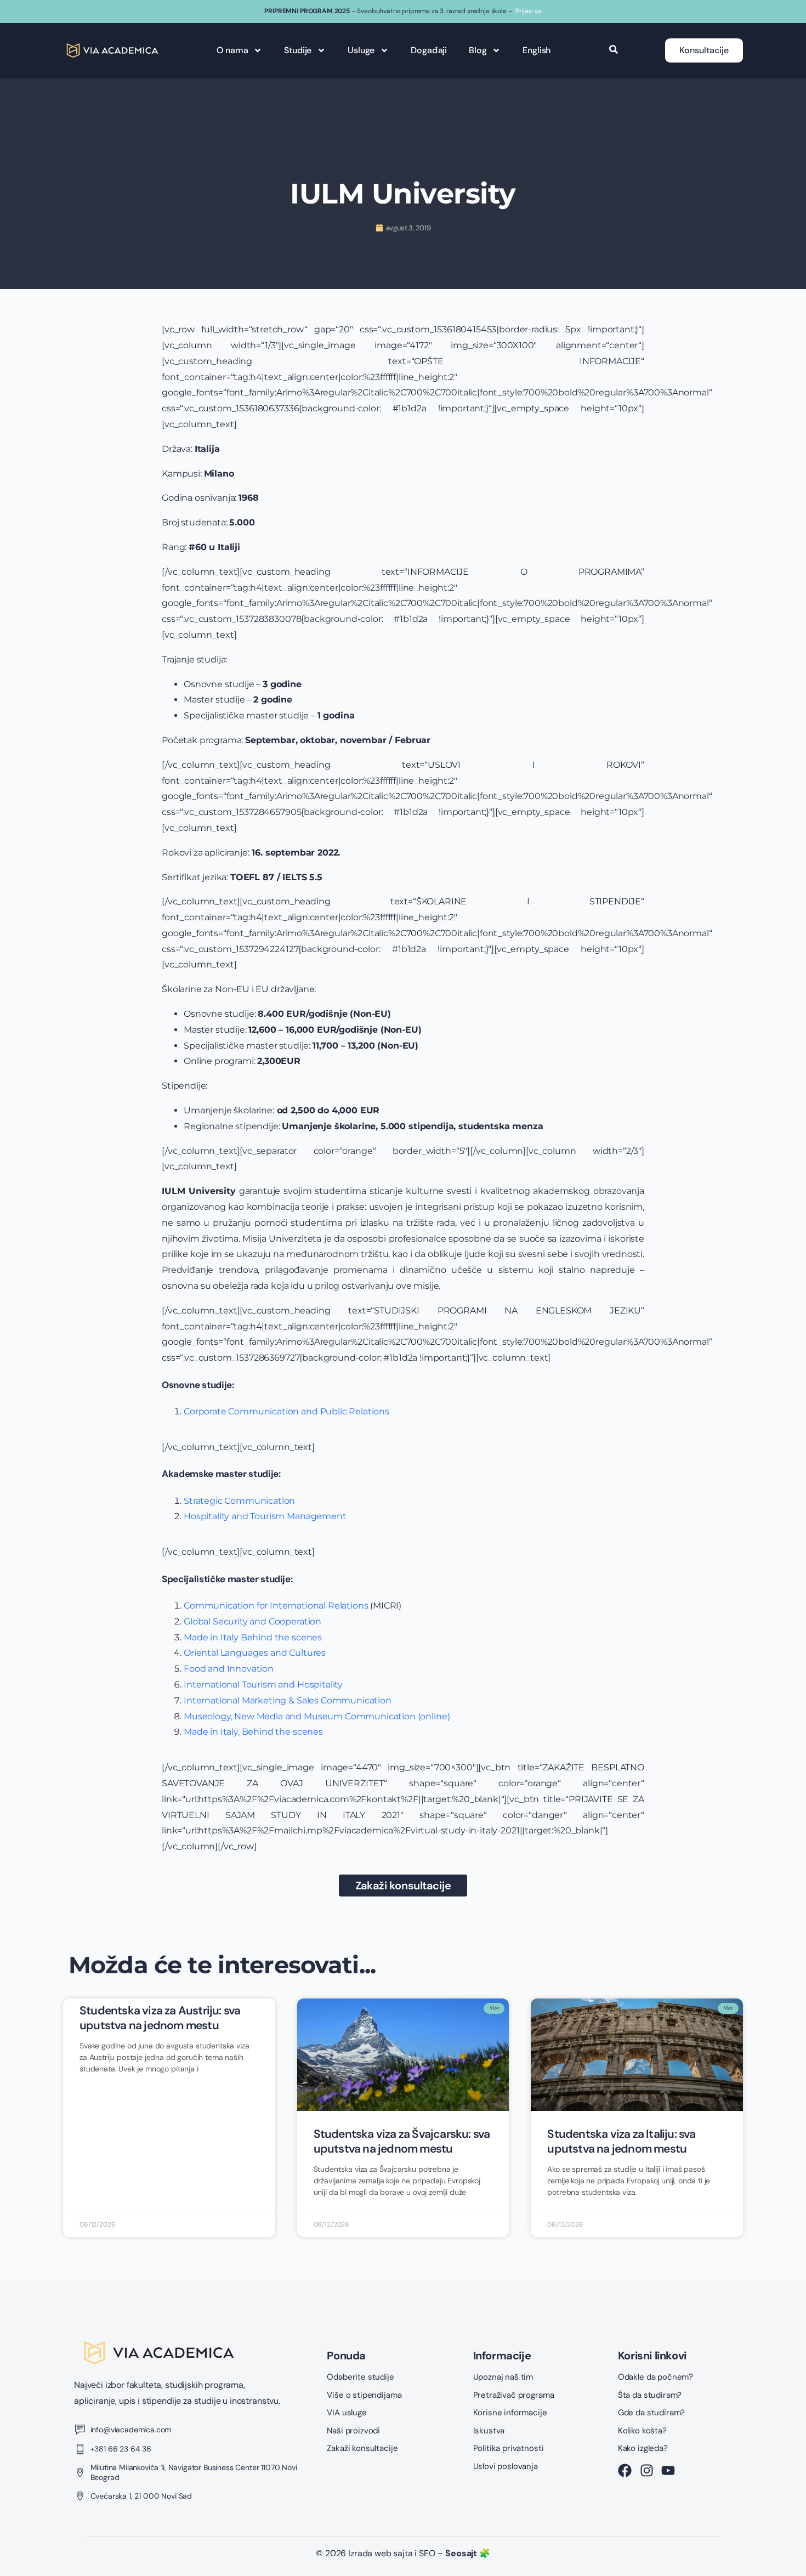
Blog (478, 50)
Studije (298, 50)
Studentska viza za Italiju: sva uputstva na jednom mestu (621, 2141)
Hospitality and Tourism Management (266, 1516)
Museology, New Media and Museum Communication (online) (317, 1716)
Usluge (361, 50)
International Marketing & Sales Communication (288, 1700)
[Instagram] (647, 2470)
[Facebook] (625, 2470)
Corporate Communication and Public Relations (286, 1411)
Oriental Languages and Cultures (256, 1653)
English (537, 50)
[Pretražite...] (614, 50)
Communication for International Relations (276, 1606)
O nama (232, 50)
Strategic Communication (239, 1501)
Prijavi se (528, 11)
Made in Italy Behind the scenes (254, 1637)
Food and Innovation (230, 1669)
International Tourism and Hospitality (264, 1685)
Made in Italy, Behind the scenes (253, 1732)
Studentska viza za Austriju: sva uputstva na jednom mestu (160, 2018)
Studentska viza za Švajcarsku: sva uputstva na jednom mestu (402, 2141)
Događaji (429, 50)
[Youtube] (668, 2470)
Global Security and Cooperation (254, 1621)
